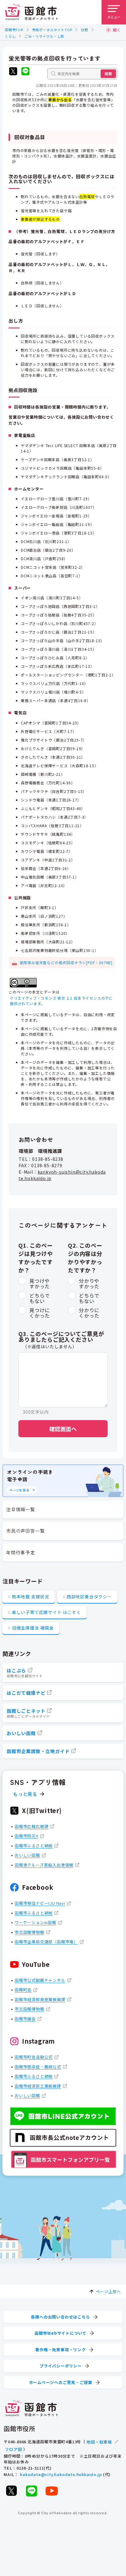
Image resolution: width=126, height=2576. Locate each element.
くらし (10, 36)
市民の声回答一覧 (25, 1531)
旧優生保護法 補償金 (33, 1628)
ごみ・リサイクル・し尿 (44, 36)
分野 (84, 30)
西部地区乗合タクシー (89, 1597)
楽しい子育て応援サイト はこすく (46, 1612)
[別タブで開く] (13, 72)
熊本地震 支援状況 (31, 1597)
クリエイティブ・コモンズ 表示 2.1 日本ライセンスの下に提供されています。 (61, 1001)
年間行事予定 (21, 1552)
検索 (108, 74)
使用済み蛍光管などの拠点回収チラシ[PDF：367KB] (66, 962)
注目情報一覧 (21, 1509)
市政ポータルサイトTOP (52, 30)
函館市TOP (14, 30)
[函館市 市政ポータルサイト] (31, 12)
